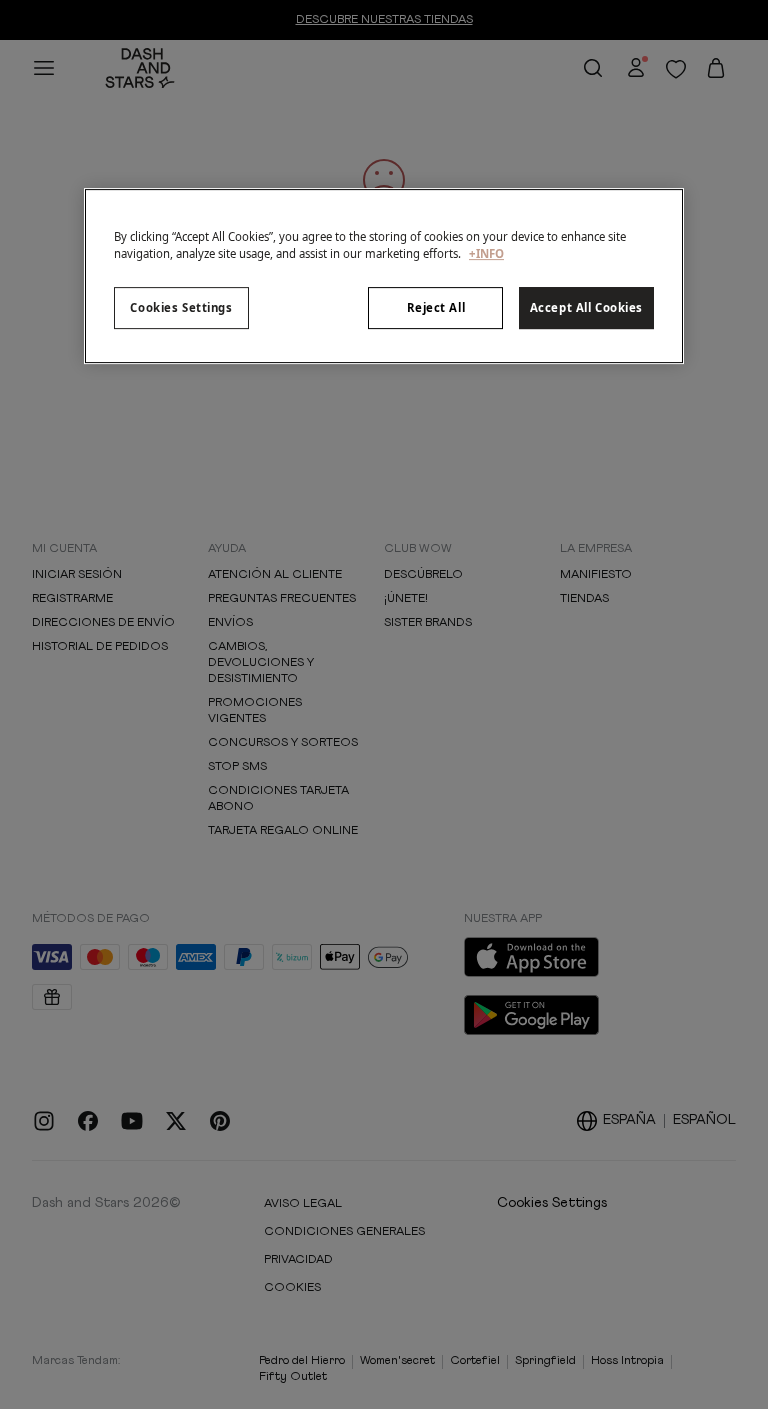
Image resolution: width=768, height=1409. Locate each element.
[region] (384, 276)
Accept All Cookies (586, 308)
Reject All (436, 308)
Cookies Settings (181, 308)
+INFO (486, 254)
